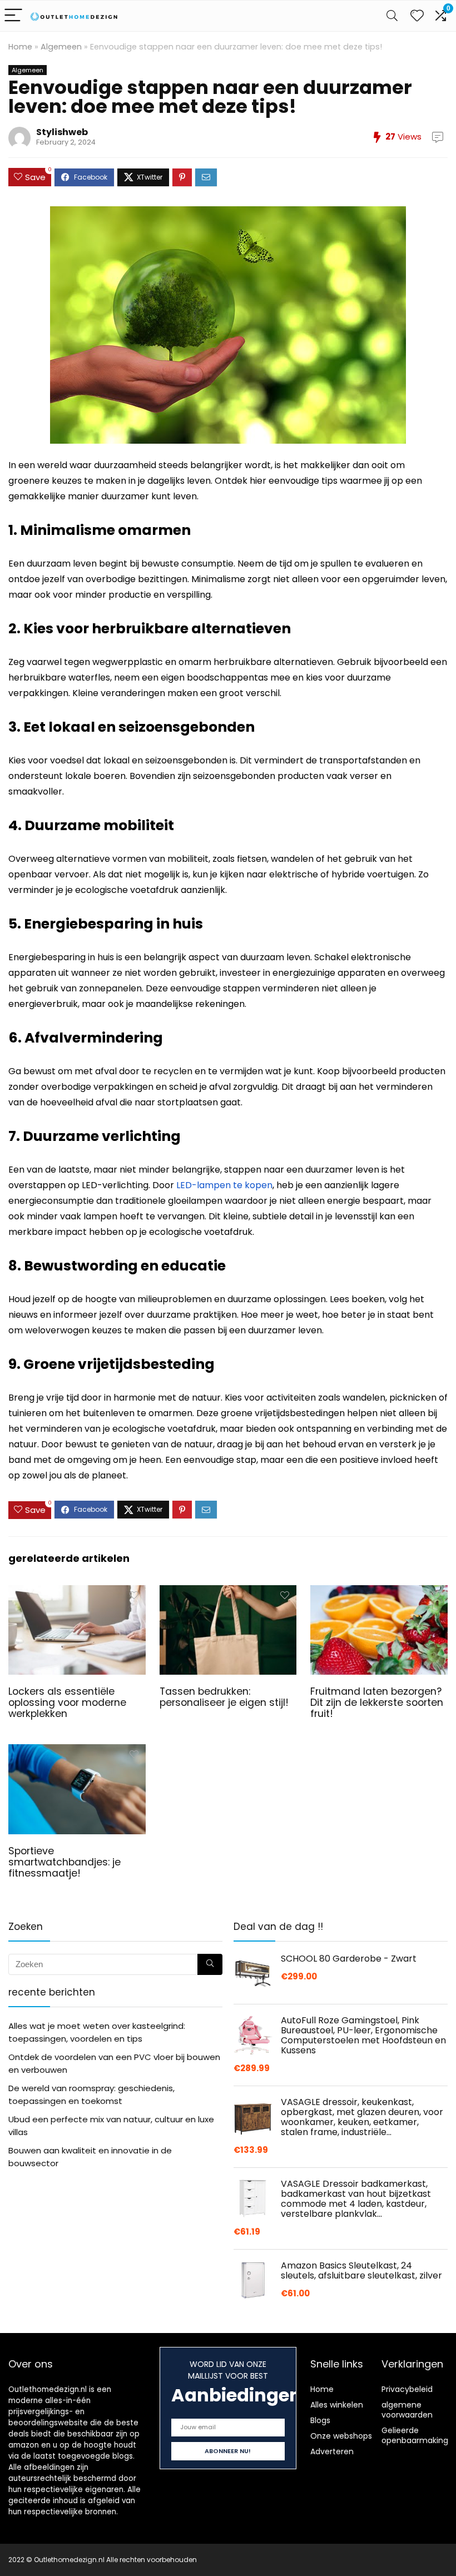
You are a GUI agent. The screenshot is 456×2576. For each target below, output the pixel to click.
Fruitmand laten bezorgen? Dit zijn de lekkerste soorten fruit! (377, 1703)
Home (20, 47)
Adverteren (332, 2451)
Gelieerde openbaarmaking (415, 2435)
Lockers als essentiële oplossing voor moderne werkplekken (67, 1703)
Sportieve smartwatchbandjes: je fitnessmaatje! (65, 1862)
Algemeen (61, 47)
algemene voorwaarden (407, 2410)
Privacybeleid (407, 2389)
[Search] (392, 16)
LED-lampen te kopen (224, 1185)
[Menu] (13, 16)
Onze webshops (341, 2436)
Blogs (320, 2420)
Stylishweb (62, 132)
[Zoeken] (210, 1964)
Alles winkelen (337, 2405)
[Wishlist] (417, 16)
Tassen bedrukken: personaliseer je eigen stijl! (224, 1697)
